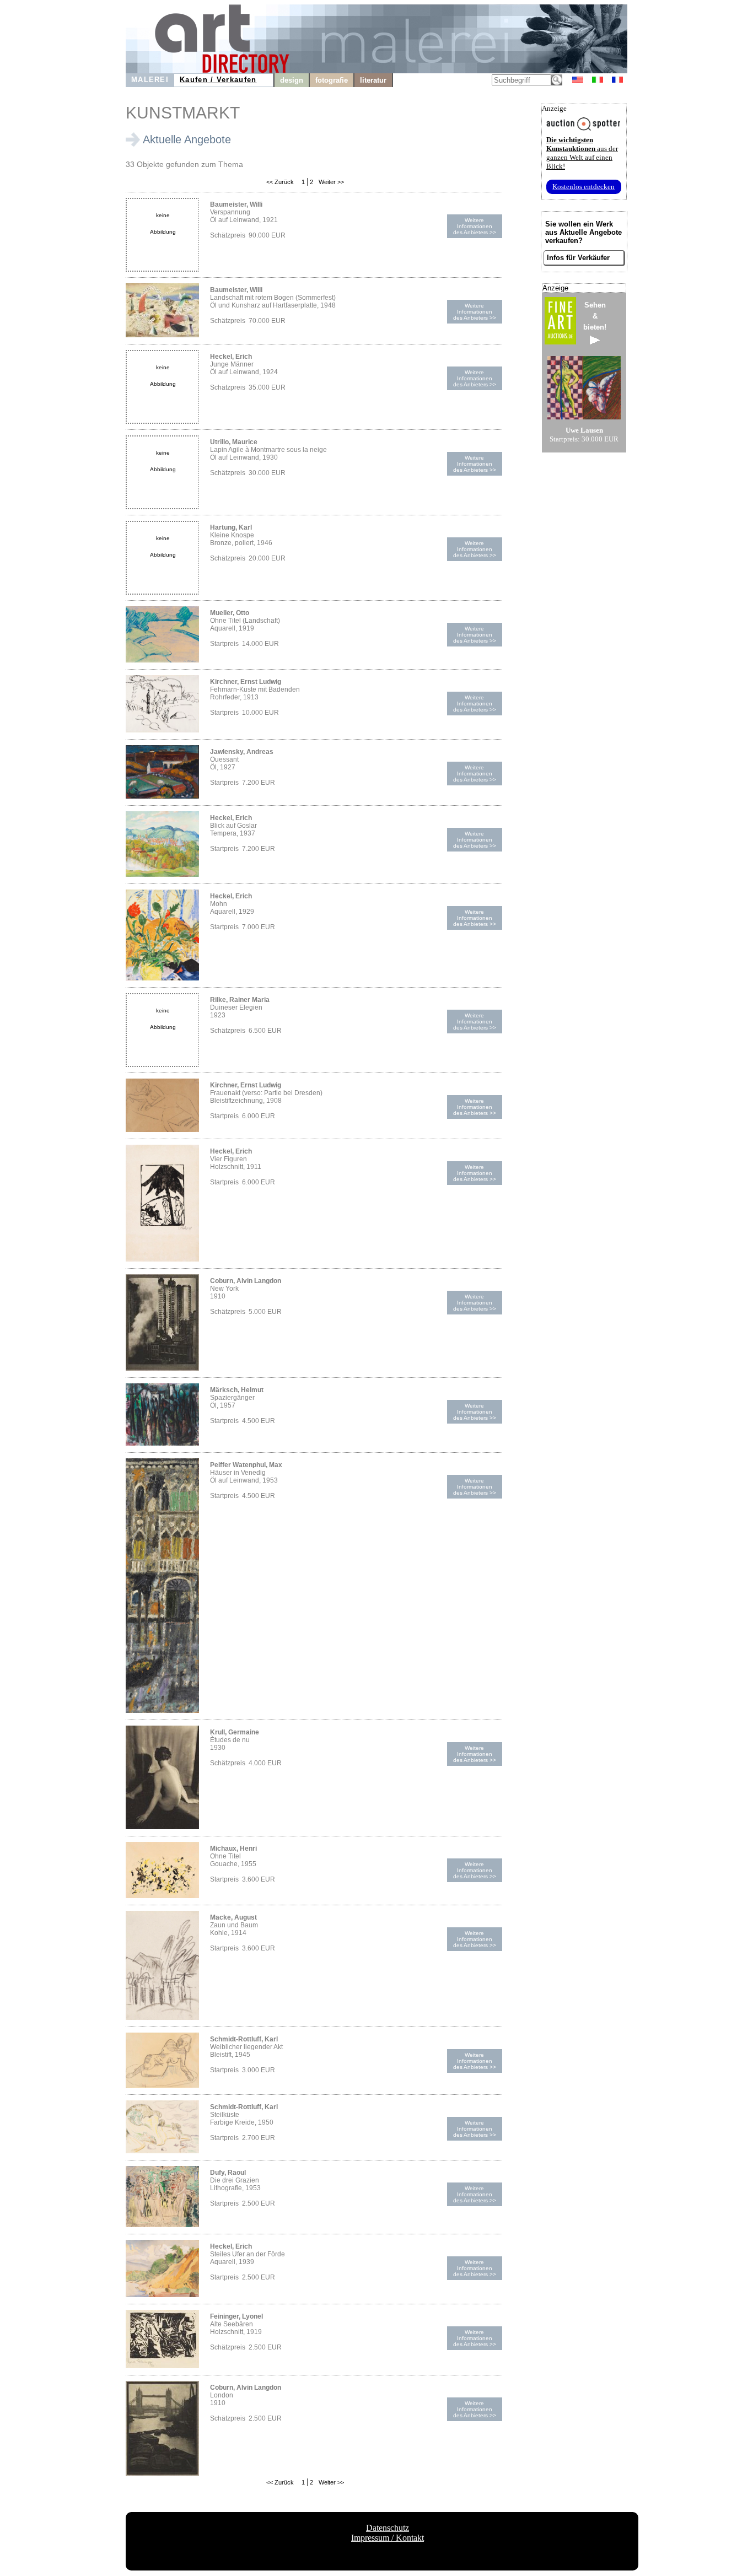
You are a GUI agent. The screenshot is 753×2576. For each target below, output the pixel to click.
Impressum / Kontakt (388, 2538)
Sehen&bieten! (595, 316)
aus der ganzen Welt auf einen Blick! (582, 153)
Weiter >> (330, 182)
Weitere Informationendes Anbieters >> (475, 226)
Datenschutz (388, 2528)
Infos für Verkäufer (578, 258)
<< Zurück (280, 182)
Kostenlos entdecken (583, 187)
